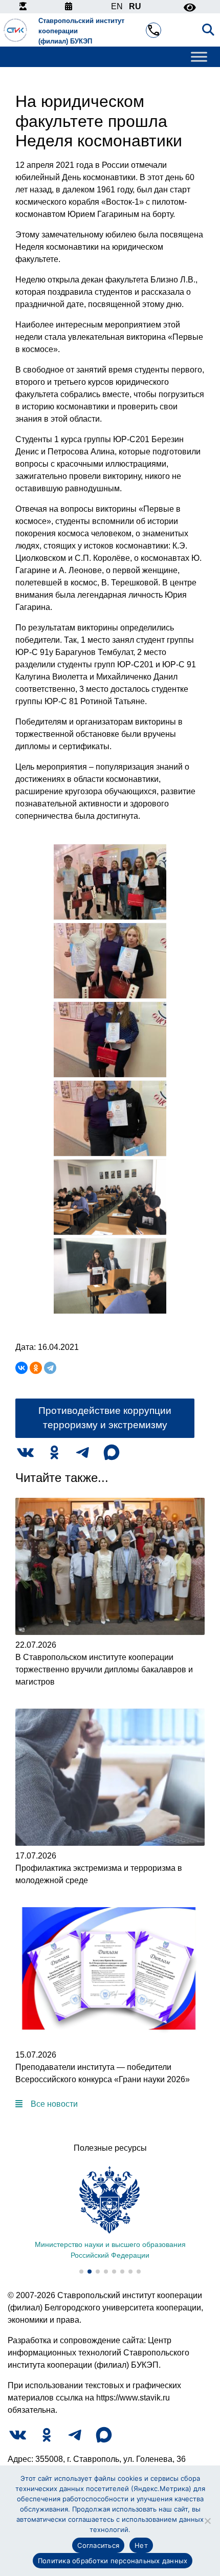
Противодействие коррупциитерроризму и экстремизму (105, 1418)
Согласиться (98, 2545)
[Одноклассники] (36, 1368)
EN (117, 6)
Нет (141, 2545)
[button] (81, 2272)
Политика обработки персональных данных (113, 2561)
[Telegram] (50, 1368)
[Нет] (207, 2521)
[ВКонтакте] (21, 1368)
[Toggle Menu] (199, 57)
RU (135, 6)
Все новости (54, 2104)
